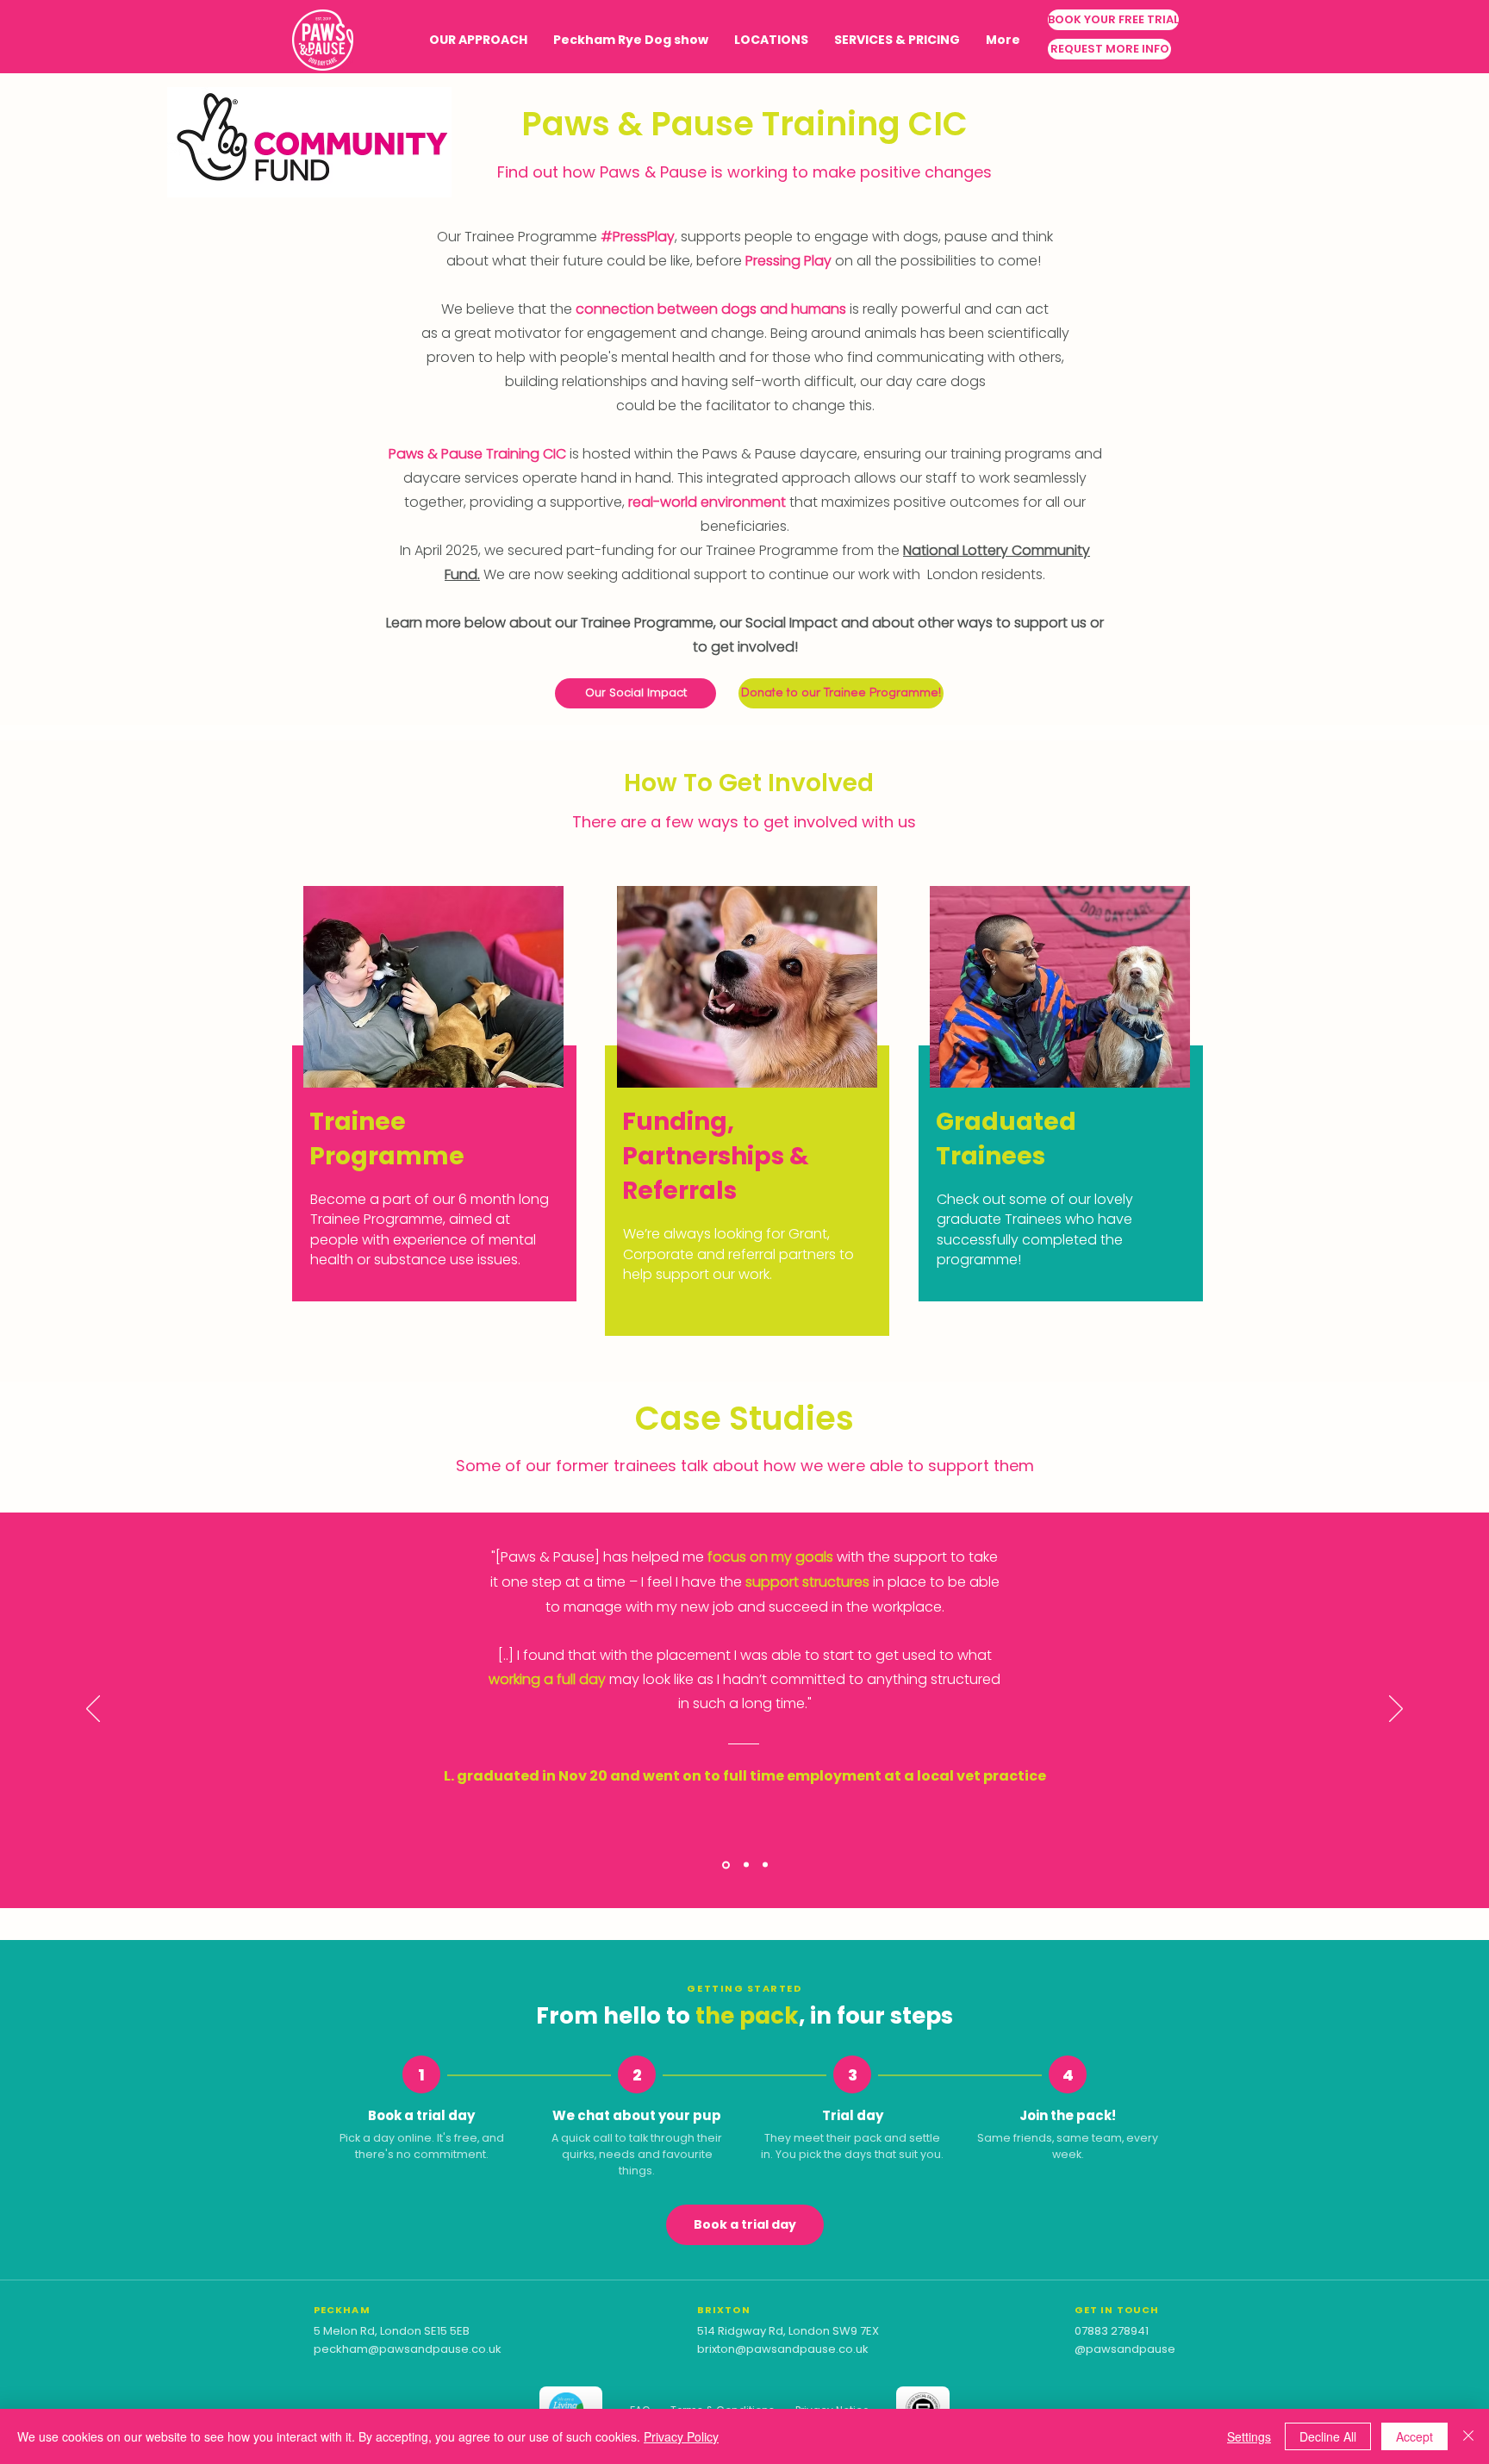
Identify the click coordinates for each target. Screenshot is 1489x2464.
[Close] (1468, 2436)
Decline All (1328, 2436)
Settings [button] (1249, 2436)
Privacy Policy (681, 2436)
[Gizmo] (725, 1865)
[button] (771, 40)
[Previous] (93, 1710)
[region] (430, 1091)
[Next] (1396, 1710)
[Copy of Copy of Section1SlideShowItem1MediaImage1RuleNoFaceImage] (765, 1865)
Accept (1414, 2436)
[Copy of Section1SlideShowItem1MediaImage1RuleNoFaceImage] (745, 1865)
